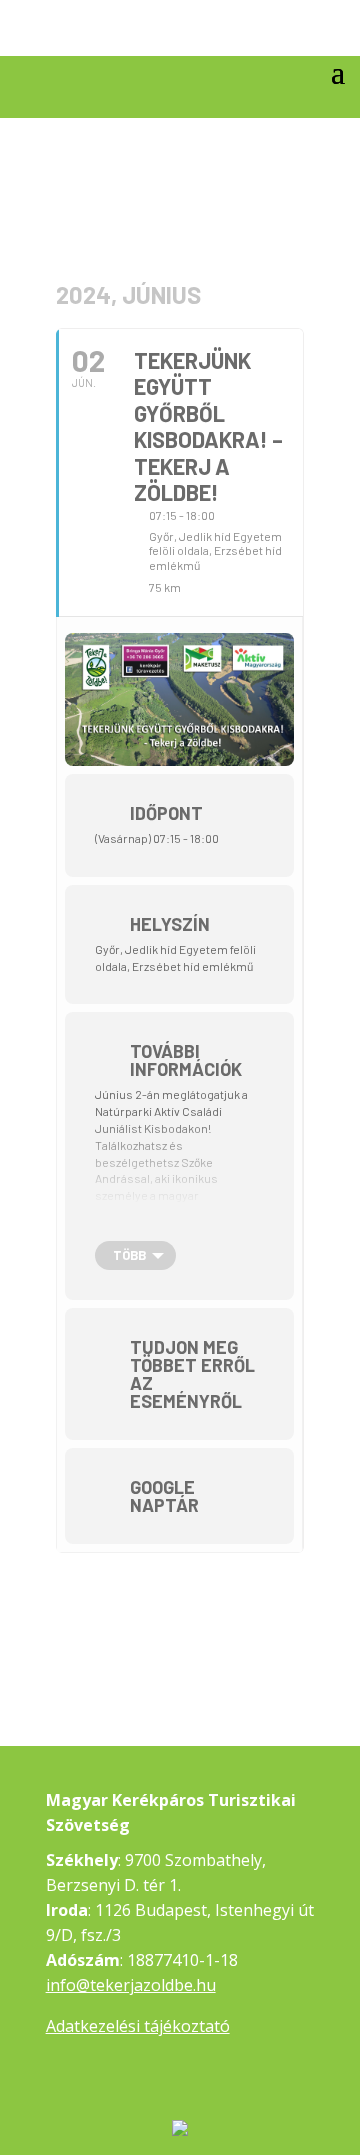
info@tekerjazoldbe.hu (131, 1985)
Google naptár (164, 1496)
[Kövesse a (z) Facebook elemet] (329, 34)
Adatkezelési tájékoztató (138, 2026)
